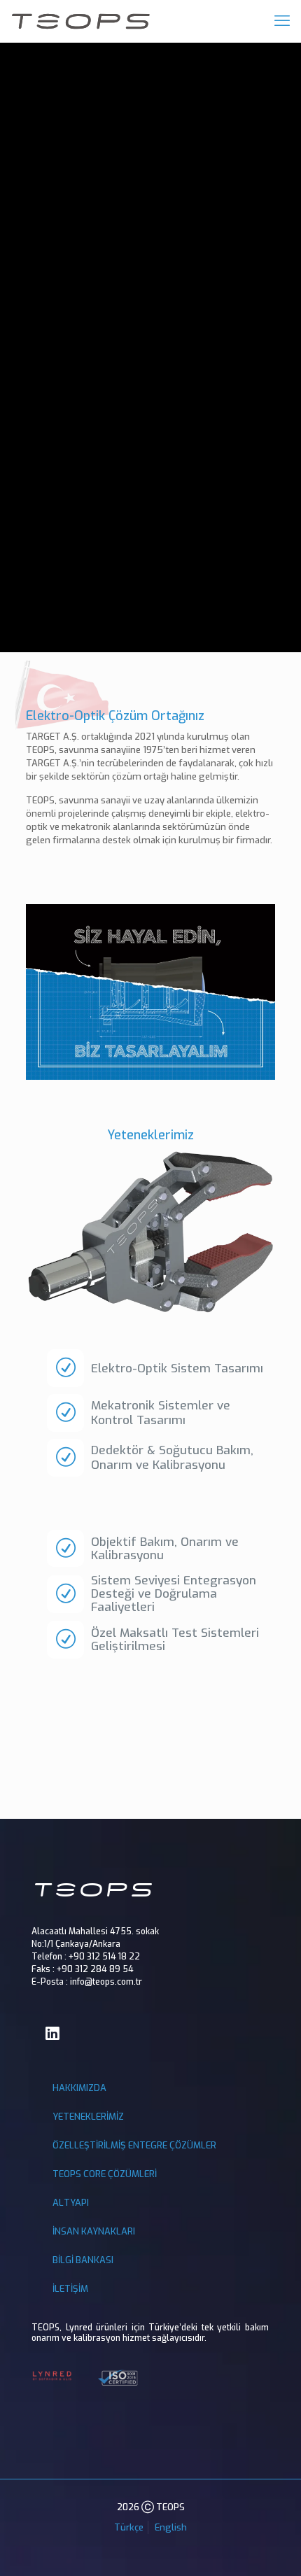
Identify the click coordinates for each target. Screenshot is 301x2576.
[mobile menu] (282, 21)
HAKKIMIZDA (79, 2088)
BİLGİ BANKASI (83, 2260)
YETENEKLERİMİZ (88, 2117)
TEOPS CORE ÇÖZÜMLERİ (105, 2174)
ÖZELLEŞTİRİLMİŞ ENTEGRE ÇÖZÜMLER (134, 2145)
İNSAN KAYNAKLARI (94, 2231)
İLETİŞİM (70, 2289)
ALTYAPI (71, 2203)
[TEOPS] (80, 21)
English (171, 2527)
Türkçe (129, 2527)
